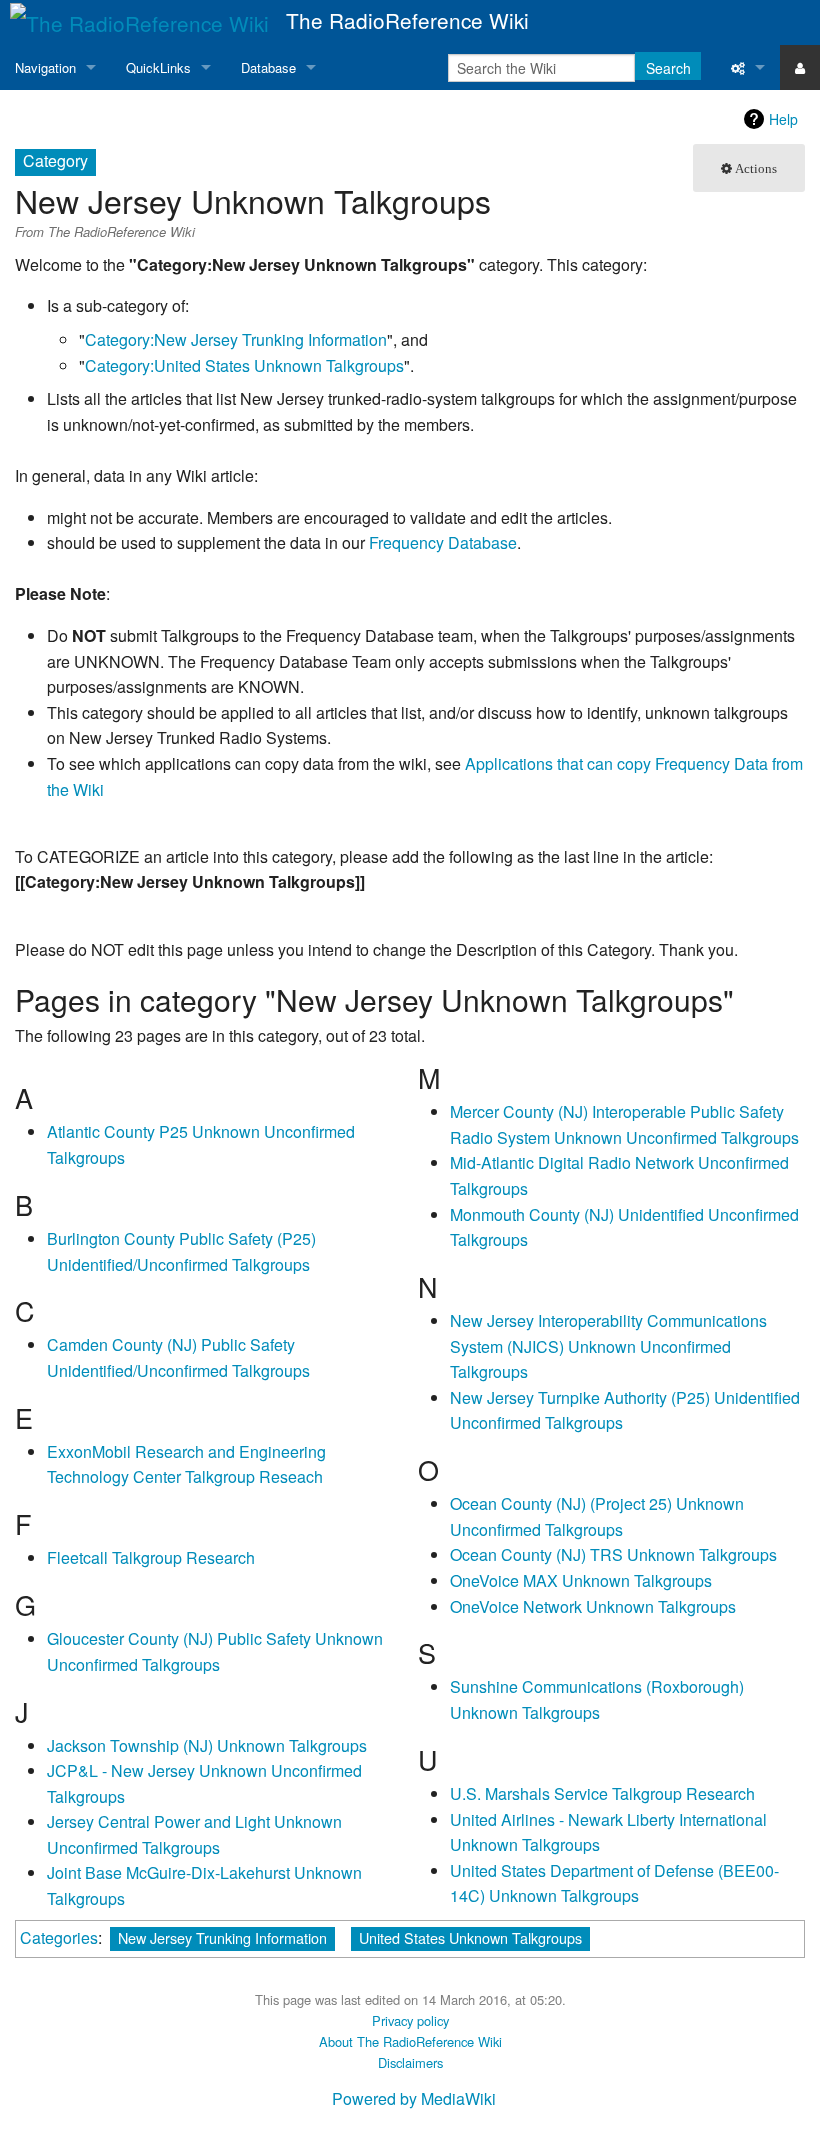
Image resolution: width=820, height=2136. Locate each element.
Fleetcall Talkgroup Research (151, 1557)
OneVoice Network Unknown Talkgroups (593, 1606)
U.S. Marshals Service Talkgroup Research (602, 1793)
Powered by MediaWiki (414, 2098)
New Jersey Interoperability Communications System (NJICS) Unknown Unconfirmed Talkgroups (608, 1346)
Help (783, 119)
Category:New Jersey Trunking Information (236, 339)
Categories (59, 1937)
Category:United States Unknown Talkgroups (244, 365)
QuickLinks (158, 67)
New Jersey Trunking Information (222, 1937)
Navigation (45, 67)
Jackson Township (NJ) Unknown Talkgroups (207, 1745)
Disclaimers (410, 2062)
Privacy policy (410, 2020)
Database (268, 67)
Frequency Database (443, 542)
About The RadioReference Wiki (410, 2041)
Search (668, 68)
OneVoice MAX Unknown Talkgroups (581, 1580)
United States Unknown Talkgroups (470, 1937)
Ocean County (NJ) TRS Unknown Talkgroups (613, 1554)
